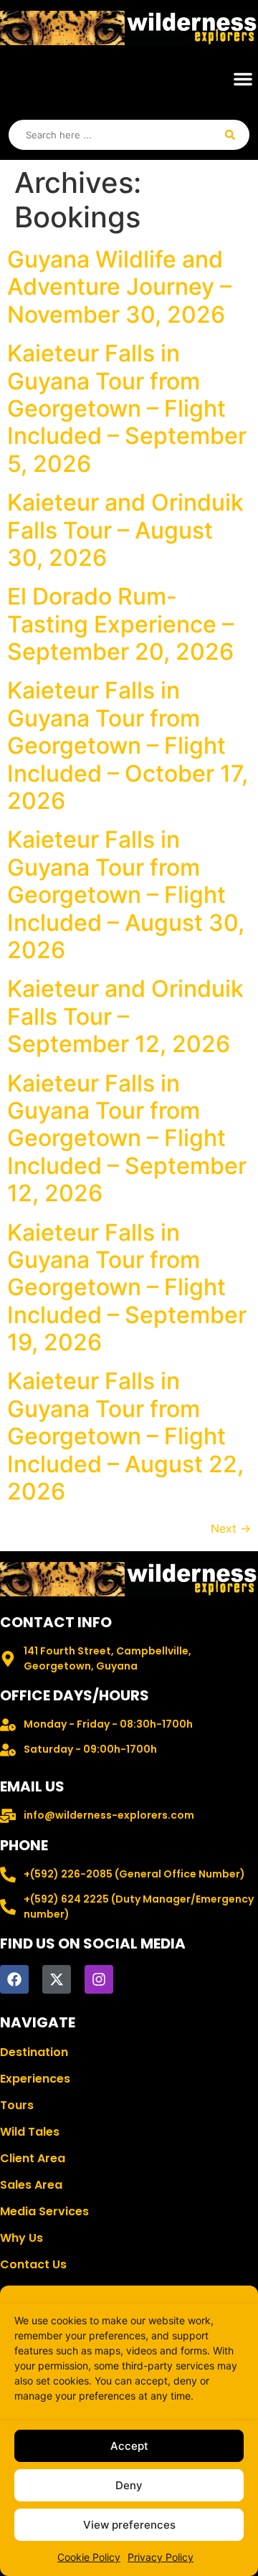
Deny (129, 2485)
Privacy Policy (161, 2557)
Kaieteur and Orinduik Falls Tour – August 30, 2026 (125, 530)
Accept (129, 2446)
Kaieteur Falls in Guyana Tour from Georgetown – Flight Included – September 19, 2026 (127, 1288)
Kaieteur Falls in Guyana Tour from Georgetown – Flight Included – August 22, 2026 (125, 1436)
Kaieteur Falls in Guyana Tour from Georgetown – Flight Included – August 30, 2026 (126, 895)
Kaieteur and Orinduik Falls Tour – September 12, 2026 (125, 1016)
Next (231, 1528)
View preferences (129, 2525)
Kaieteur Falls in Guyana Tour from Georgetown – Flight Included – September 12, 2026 (127, 1138)
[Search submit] (230, 135)
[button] (243, 79)
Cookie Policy (89, 2557)
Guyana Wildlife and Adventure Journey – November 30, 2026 (119, 287)
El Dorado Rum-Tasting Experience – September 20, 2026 (120, 624)
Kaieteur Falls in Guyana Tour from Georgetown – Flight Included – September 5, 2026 (127, 408)
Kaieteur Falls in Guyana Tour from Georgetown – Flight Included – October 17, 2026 (128, 745)
